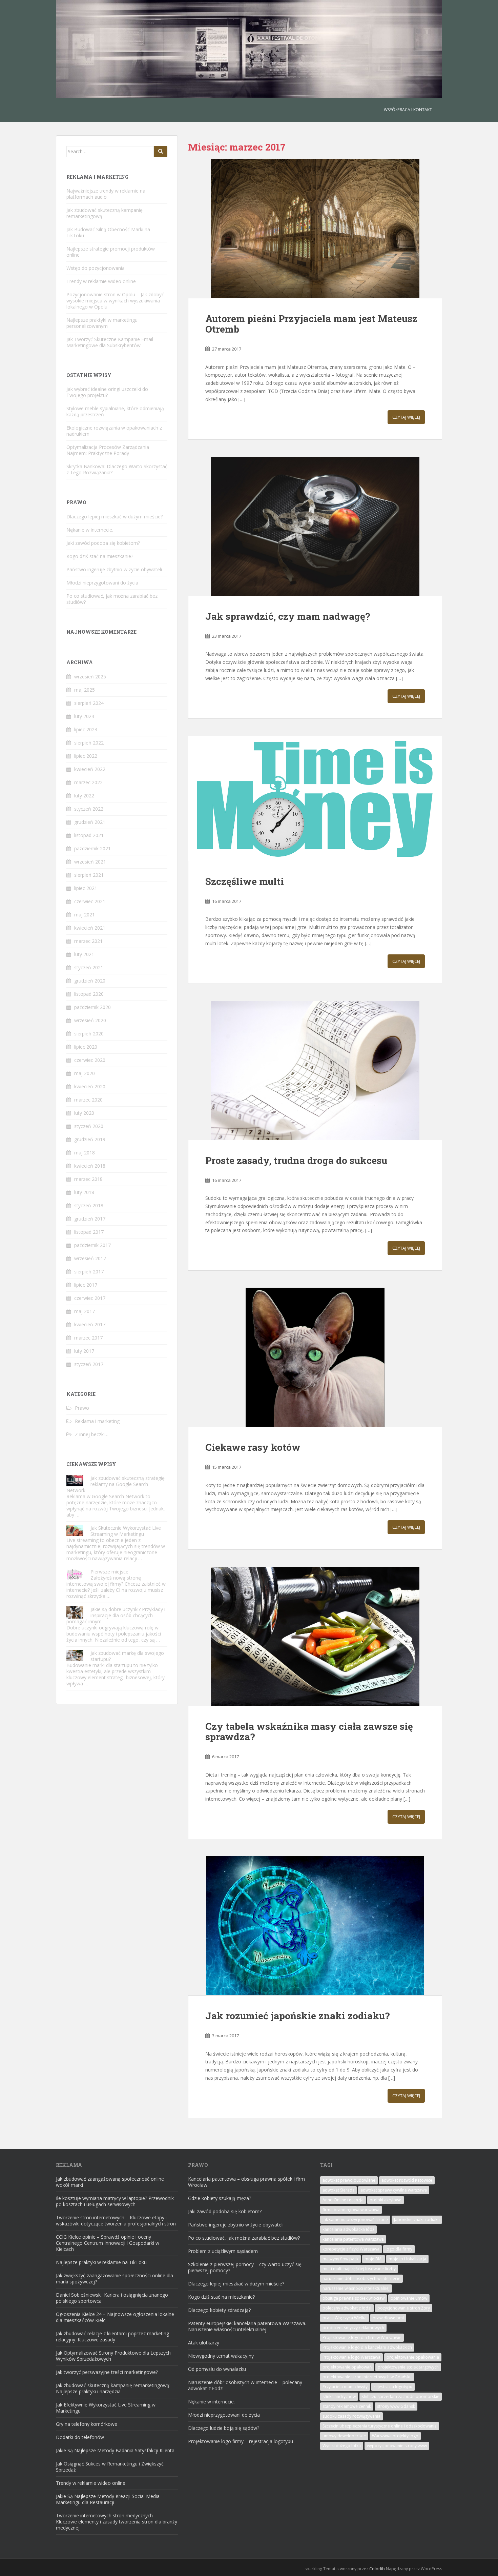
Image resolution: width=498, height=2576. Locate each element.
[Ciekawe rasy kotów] (315, 1357)
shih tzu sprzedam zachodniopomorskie (401, 2396)
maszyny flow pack (340, 2259)
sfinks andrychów (339, 2396)
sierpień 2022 (89, 743)
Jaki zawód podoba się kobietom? (103, 543)
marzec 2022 (88, 782)
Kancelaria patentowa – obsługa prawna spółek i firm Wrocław (246, 2182)
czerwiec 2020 (90, 1060)
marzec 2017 (88, 1338)
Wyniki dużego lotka (342, 2446)
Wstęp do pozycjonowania (96, 268)
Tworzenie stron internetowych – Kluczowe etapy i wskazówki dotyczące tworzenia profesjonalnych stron (116, 2221)
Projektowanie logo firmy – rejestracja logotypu (241, 2441)
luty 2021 (84, 954)
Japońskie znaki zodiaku (417, 2220)
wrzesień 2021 (90, 862)
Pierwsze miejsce (109, 1572)
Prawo (82, 1408)
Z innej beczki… (92, 1434)
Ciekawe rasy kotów (253, 1447)
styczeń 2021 (89, 967)
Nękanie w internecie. (90, 530)
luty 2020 (84, 1113)
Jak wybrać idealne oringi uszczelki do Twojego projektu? (107, 392)
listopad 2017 (89, 1232)
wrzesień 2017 (90, 1258)
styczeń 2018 (89, 1205)
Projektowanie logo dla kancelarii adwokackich (367, 2347)
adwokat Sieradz (338, 2190)
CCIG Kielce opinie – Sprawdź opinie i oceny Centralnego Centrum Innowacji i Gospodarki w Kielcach (108, 2243)
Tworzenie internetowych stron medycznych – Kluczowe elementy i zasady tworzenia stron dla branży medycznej (117, 2522)
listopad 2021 (89, 835)
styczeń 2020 (89, 1126)
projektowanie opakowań (347, 2367)
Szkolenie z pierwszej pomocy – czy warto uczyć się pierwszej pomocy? (245, 2267)
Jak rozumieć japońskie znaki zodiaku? (297, 2016)
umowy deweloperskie (344, 2436)
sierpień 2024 (89, 703)
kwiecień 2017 (90, 1324)
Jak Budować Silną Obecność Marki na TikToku (108, 232)
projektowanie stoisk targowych (408, 2367)
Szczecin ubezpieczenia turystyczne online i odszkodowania (380, 2426)
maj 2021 (85, 915)
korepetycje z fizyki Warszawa (351, 2249)
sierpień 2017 (89, 1272)
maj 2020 (85, 1073)
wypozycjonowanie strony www (397, 2446)
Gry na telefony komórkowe (87, 2424)
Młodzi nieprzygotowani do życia (102, 583)
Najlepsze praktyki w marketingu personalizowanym (102, 323)
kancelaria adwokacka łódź (348, 2229)
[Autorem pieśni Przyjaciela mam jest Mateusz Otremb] (315, 229)
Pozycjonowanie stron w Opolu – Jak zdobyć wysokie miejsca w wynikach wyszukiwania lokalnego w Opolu (115, 301)
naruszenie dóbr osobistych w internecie (361, 2278)
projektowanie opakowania (413, 2357)
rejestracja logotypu (393, 2387)
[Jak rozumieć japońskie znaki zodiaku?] (315, 1926)
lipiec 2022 (86, 756)
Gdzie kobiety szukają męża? (220, 2198)
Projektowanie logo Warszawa (351, 2357)
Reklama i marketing (97, 1421)
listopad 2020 (89, 994)
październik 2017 (92, 1245)
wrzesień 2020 (90, 1020)
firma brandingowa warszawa (351, 2210)
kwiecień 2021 (90, 928)
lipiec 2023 (86, 729)
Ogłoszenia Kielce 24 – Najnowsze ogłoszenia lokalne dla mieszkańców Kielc (115, 2317)
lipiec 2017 (86, 1285)
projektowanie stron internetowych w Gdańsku (367, 2377)
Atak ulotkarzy (204, 2343)
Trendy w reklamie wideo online (101, 281)
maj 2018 (85, 1153)
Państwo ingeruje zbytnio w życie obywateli (114, 569)
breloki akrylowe (386, 2200)
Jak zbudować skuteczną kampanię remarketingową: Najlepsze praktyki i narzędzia (113, 2388)
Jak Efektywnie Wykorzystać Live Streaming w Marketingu (106, 2408)
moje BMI (373, 2259)
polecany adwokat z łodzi (347, 2308)
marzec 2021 (88, 941)
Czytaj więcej (406, 417)
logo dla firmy (399, 2249)
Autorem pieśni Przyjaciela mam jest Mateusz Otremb (311, 324)
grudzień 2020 (90, 981)
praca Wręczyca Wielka (345, 2318)
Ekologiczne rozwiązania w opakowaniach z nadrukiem (114, 431)
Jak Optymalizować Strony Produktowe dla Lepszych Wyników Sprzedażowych (113, 2356)
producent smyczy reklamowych (353, 2328)
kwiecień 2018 (90, 1166)
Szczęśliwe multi (245, 881)
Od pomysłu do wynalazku (217, 2369)
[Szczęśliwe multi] (315, 798)
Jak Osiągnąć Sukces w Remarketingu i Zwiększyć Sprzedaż (110, 2467)
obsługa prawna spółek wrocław (354, 2298)
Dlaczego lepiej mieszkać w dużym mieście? (115, 517)
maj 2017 (85, 1311)
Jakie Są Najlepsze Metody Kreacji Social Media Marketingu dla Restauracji (108, 2499)
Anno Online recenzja (343, 2200)
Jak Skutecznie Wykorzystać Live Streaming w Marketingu (126, 1531)
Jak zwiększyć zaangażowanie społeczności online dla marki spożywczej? (115, 2278)
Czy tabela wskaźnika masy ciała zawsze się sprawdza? (309, 1731)
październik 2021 (92, 848)
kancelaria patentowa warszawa (353, 2239)
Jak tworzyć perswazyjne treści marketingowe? (107, 2372)
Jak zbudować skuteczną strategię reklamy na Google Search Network (116, 1484)
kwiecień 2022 (90, 769)
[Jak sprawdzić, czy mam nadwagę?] (315, 526)
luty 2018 (84, 1192)
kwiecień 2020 (90, 1086)
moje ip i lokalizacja (407, 2259)
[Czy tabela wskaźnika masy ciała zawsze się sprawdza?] (315, 1636)
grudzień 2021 (90, 822)
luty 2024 (84, 716)
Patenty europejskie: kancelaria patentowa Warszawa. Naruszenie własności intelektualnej (247, 2326)
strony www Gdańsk (396, 2406)
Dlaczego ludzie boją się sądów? (224, 2428)
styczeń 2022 (89, 809)
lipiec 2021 (86, 888)
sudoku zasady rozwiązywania (351, 2416)
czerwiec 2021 (90, 901)
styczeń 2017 (89, 1364)
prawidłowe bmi (388, 2318)
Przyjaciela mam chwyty (345, 2387)
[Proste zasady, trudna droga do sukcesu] (315, 1070)
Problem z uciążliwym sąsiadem (223, 2251)
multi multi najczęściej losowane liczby (359, 2269)
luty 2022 (84, 796)
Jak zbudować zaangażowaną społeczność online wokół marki (110, 2182)
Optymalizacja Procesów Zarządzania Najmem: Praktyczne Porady (108, 450)
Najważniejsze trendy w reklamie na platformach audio (106, 194)
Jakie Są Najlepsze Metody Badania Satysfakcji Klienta (115, 2450)
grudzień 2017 (90, 1219)
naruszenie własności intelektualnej (356, 2288)
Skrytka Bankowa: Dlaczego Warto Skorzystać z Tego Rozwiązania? (117, 469)
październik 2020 (92, 1007)
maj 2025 (85, 690)
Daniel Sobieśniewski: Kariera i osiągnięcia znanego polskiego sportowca (112, 2298)
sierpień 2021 (89, 875)
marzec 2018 (88, 1179)
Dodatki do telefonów (80, 2437)
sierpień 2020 (89, 1034)
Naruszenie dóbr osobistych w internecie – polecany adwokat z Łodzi (245, 2385)
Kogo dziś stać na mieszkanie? (100, 556)
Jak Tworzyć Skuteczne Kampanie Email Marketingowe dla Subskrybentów (110, 342)
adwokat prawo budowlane (349, 2180)
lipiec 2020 (86, 1047)
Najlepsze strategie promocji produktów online (111, 252)
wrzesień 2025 (90, 677)
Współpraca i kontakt (408, 110)
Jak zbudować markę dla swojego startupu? (127, 1656)
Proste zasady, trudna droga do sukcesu (296, 1160)
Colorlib (377, 2569)
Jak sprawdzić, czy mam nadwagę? (288, 616)
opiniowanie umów (409, 2298)
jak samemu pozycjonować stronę (355, 2220)
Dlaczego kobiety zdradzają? (219, 2310)
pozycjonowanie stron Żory (404, 2308)
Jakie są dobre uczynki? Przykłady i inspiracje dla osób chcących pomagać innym (116, 1615)
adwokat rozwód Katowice (407, 2180)
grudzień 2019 (90, 1139)
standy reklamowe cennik (347, 2406)
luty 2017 (84, 1351)
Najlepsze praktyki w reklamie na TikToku (101, 2262)
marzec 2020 (88, 1100)
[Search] (161, 152)
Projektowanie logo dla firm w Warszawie (362, 2337)
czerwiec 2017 (90, 1298)
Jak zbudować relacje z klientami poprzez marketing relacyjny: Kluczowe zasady (112, 2336)
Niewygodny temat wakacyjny (221, 2356)
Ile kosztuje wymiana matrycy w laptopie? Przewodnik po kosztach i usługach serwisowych (115, 2201)
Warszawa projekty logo (395, 2436)
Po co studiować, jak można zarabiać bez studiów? (112, 599)
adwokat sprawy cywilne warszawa (394, 2190)
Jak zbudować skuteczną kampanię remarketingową (105, 213)
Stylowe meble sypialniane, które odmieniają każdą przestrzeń (115, 411)
